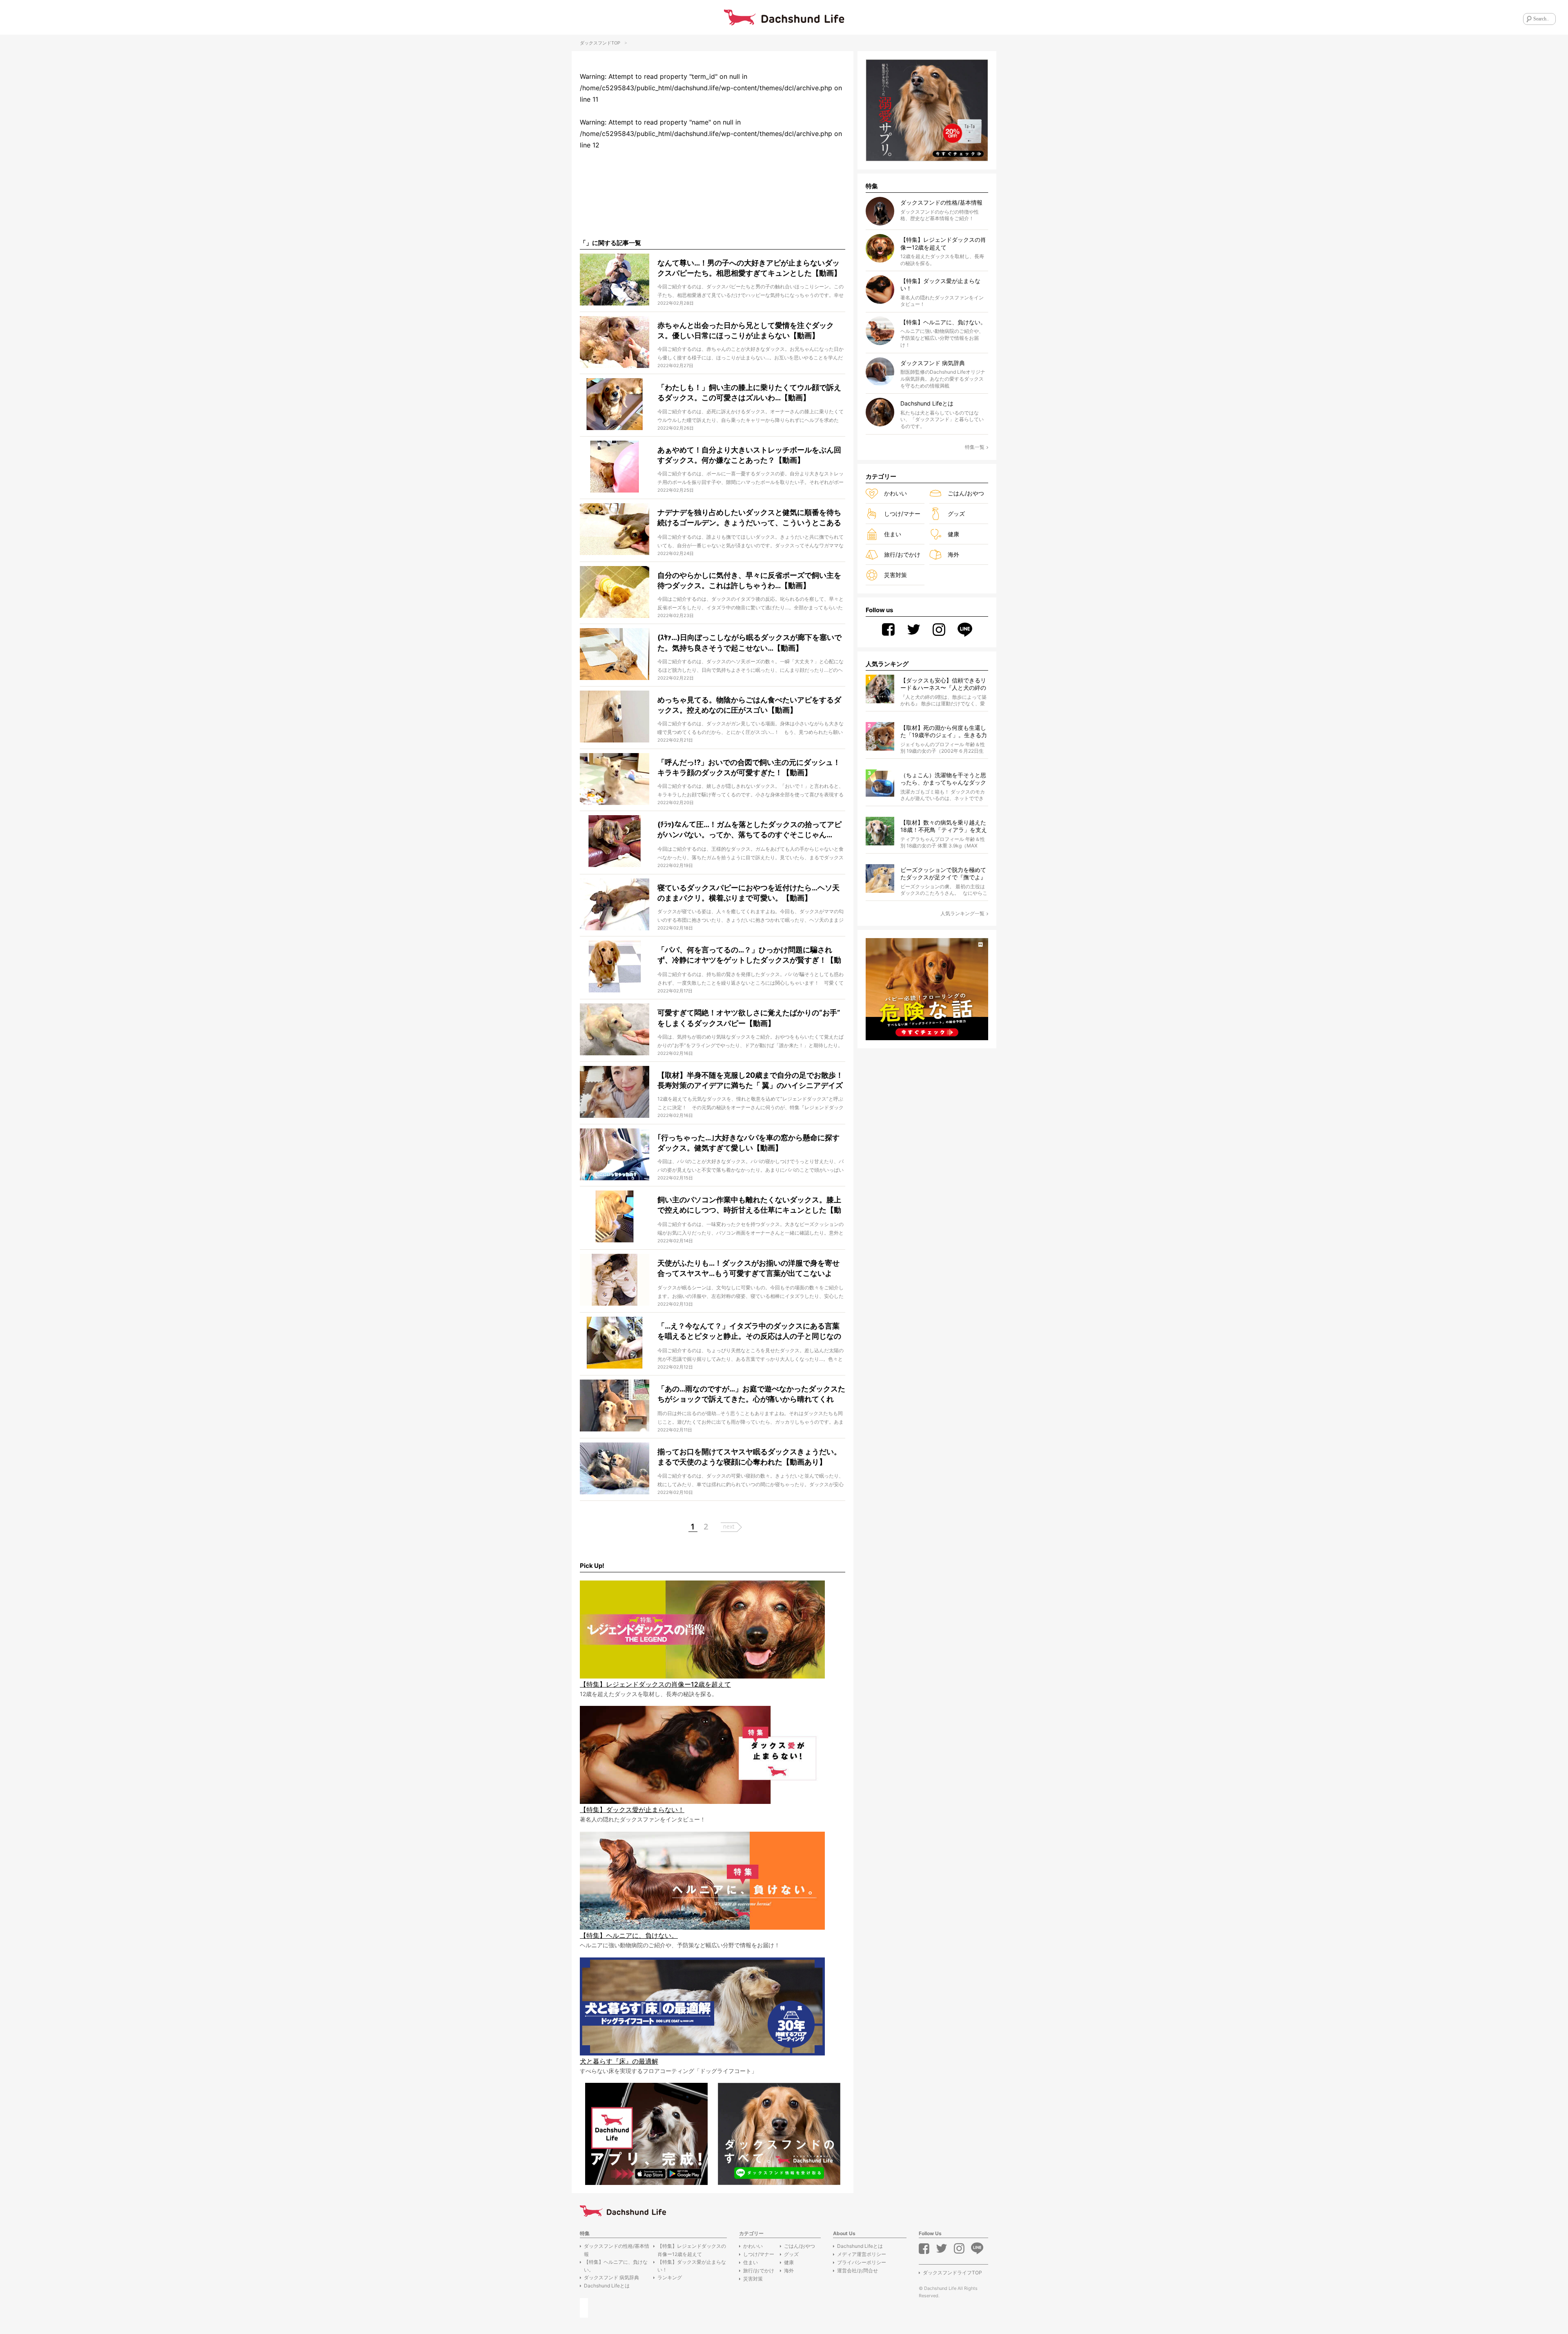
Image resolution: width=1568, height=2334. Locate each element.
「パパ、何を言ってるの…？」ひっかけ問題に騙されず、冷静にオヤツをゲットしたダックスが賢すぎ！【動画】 (749, 960)
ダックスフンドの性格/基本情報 (617, 2250)
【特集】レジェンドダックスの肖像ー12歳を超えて (692, 2250)
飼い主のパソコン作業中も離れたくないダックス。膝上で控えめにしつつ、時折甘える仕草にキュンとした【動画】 (749, 1210)
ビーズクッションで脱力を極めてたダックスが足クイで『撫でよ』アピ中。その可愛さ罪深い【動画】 (943, 874)
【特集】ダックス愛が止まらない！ (692, 2266)
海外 (953, 554)
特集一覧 (975, 447)
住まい (893, 534)
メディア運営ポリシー (862, 2254)
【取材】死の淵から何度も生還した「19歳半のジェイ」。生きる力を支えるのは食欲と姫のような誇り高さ (944, 732)
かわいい (895, 493)
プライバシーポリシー (862, 2262)
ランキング (670, 2277)
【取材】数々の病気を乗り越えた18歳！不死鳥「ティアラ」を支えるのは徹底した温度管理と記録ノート (944, 826)
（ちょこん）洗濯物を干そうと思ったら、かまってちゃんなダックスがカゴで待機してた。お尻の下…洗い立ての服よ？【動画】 (943, 779)
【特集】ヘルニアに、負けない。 (616, 2266)
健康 (953, 534)
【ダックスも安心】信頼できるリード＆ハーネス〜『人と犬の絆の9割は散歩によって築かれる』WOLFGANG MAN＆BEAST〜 (943, 684)
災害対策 (895, 575)
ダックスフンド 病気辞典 (611, 2277)
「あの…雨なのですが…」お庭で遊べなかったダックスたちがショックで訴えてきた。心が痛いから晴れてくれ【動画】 (751, 1399)
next (729, 1526)
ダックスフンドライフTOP (952, 2273)
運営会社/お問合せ (857, 2270)
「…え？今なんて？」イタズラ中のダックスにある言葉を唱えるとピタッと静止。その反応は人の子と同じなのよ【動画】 (749, 1336)
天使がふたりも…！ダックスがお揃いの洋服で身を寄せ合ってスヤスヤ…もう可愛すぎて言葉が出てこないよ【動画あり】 (748, 1273)
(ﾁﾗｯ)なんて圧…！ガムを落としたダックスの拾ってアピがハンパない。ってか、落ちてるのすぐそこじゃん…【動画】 (749, 835)
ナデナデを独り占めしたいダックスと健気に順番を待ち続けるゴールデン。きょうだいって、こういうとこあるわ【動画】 (749, 523)
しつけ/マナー (902, 514)
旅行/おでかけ (902, 554)
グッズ (956, 514)
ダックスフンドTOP (600, 43)
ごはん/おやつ (966, 493)
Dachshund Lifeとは (607, 2286)
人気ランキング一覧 (962, 913)
